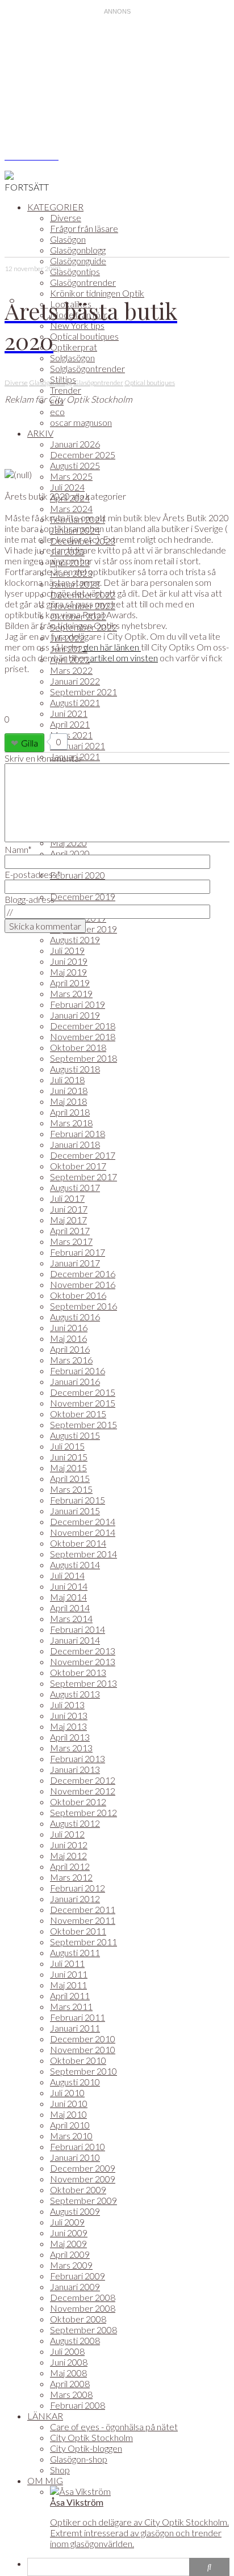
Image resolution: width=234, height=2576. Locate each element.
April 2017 (70, 1230)
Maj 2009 (68, 2243)
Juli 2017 (67, 1198)
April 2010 (70, 2125)
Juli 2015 (67, 1446)
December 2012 (83, 1780)
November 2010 (83, 2049)
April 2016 (70, 1349)
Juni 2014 (69, 1586)
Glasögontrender (83, 282)
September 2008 (83, 2330)
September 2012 (83, 1812)
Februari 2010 (78, 2146)
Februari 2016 (78, 1371)
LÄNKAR (45, 2416)
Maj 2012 (68, 1855)
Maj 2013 (68, 1726)
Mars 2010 (71, 2136)
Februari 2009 (78, 2276)
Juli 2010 (67, 2093)
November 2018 (83, 1036)
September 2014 (83, 1554)
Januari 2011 (75, 2028)
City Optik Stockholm (91, 2437)
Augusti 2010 (75, 2082)
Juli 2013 (67, 1705)
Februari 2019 (78, 1004)
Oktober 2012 (78, 1802)
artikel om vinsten (123, 658)
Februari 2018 (78, 1133)
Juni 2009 (69, 2233)
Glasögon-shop (79, 2459)
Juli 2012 (67, 1834)
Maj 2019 (68, 972)
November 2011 (83, 1920)
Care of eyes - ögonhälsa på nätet (114, 2427)
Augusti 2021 (75, 702)
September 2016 (83, 1306)
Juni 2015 (69, 1457)
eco (57, 411)
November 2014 (83, 1532)
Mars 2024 (71, 508)
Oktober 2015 (78, 1414)
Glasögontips (75, 271)
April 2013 (70, 1737)
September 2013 (83, 1683)
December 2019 (83, 896)
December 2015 (83, 1392)
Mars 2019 (71, 993)
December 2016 (83, 1274)
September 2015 (83, 1424)
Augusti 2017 (75, 1187)
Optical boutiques (84, 336)
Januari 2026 (75, 444)
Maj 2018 (68, 1101)
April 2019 (70, 983)
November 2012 (83, 1791)
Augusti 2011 (75, 1952)
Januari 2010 (75, 2157)
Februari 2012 (78, 1888)
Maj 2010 (68, 2114)
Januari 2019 (75, 1015)
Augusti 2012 (75, 1823)
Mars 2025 (71, 476)
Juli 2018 (67, 1080)
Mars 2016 (71, 1360)
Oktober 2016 (78, 1295)
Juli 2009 (67, 2222)
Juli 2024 (67, 487)
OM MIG (45, 2480)
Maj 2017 (68, 1220)
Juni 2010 (69, 2103)
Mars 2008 (71, 2394)
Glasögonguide (78, 261)
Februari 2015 (78, 1500)
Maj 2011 (68, 1985)
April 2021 (70, 724)
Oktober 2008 (78, 2319)
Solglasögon (72, 358)
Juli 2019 (67, 950)
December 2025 (83, 455)
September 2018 (83, 1058)
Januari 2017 (75, 1263)
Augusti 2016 (75, 1317)
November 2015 (83, 1403)
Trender (66, 390)
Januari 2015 (75, 1511)
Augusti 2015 (75, 1435)
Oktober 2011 (78, 1931)
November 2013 (83, 1661)
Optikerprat (74, 347)
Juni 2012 (69, 1845)
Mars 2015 (71, 1489)
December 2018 (83, 1026)
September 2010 (83, 2071)
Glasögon (68, 239)
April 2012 (70, 1866)
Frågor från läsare (84, 228)
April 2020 (70, 853)
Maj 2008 (68, 2373)
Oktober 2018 (78, 1047)
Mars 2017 (71, 1241)
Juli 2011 (67, 1963)
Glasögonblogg (78, 250)
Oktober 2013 (78, 1672)
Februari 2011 (78, 2017)
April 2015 (70, 1478)
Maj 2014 (68, 1597)
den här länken (111, 647)
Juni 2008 (69, 2362)
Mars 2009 (71, 2265)
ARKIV (40, 433)
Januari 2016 (75, 1381)
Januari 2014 (75, 1640)
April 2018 (70, 1112)
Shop (60, 2470)
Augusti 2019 (75, 939)
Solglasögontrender (87, 368)
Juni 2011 (69, 1974)
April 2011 (70, 1996)
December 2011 (83, 1909)
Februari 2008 (78, 2405)
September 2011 (83, 1942)
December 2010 (83, 2039)
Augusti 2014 (75, 1564)
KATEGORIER (55, 207)
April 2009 (70, 2254)
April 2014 (70, 1608)
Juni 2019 (69, 961)
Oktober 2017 (78, 1166)
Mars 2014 (71, 1618)
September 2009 (83, 2200)
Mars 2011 (71, 2006)
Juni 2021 (69, 713)
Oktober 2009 (78, 2189)
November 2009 (83, 2179)
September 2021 (83, 692)
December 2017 (83, 1155)
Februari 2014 (78, 1629)
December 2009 (83, 2168)
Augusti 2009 (75, 2211)
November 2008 (83, 2308)
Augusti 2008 (75, 2340)
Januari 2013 (75, 1769)
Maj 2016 (68, 1338)
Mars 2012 (71, 1877)
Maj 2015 (68, 1468)
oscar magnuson (81, 422)
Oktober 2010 (78, 2060)
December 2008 (83, 2297)
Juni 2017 (69, 1209)
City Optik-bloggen (86, 2448)
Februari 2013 (78, 1758)
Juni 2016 (69, 1327)
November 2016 (83, 1284)
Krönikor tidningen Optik (97, 293)
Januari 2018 (75, 1144)
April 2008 (70, 2383)
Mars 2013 (71, 1748)
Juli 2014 (67, 1575)
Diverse (66, 218)
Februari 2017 (78, 1252)
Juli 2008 (67, 2351)
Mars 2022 (71, 670)
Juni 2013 (69, 1715)
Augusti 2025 (75, 465)
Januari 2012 (75, 1899)
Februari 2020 (78, 875)
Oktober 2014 (78, 1543)
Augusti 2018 (75, 1069)
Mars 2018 (71, 1123)
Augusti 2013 (75, 1694)
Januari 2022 (75, 681)
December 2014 (83, 1521)
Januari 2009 (75, 2286)
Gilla (30, 743)
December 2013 (83, 1651)
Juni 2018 (69, 1090)
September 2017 (83, 1177)
